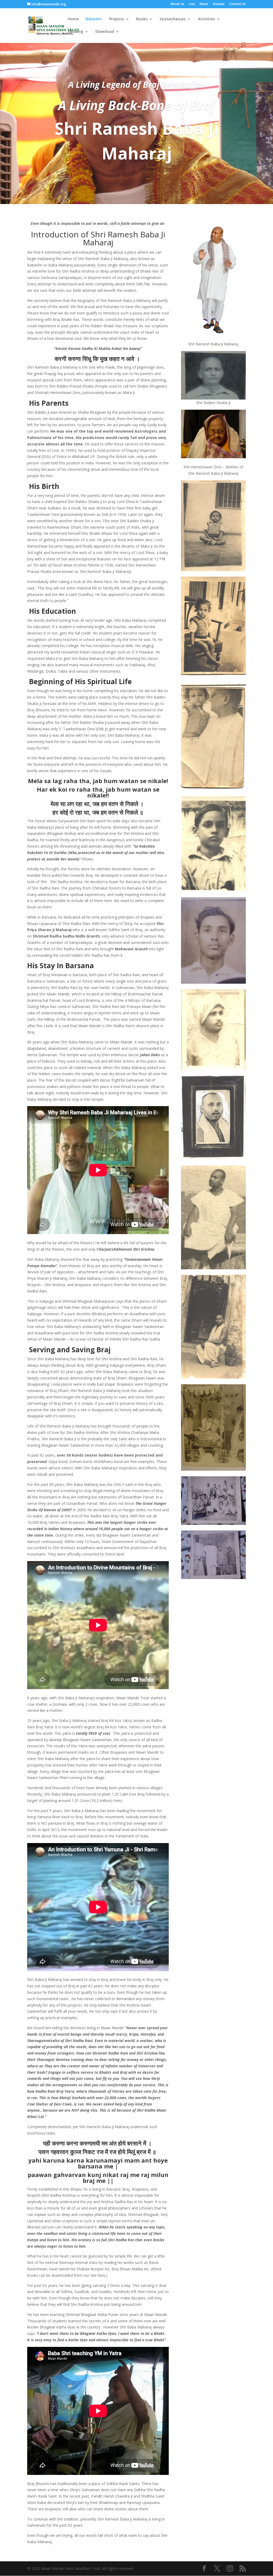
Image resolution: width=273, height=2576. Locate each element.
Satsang (75, 32)
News (204, 4)
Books (142, 19)
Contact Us (238, 4)
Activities (206, 19)
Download (105, 32)
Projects (117, 19)
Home (73, 19)
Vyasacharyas (173, 19)
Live (192, 4)
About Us (177, 4)
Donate (219, 4)
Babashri (94, 19)
